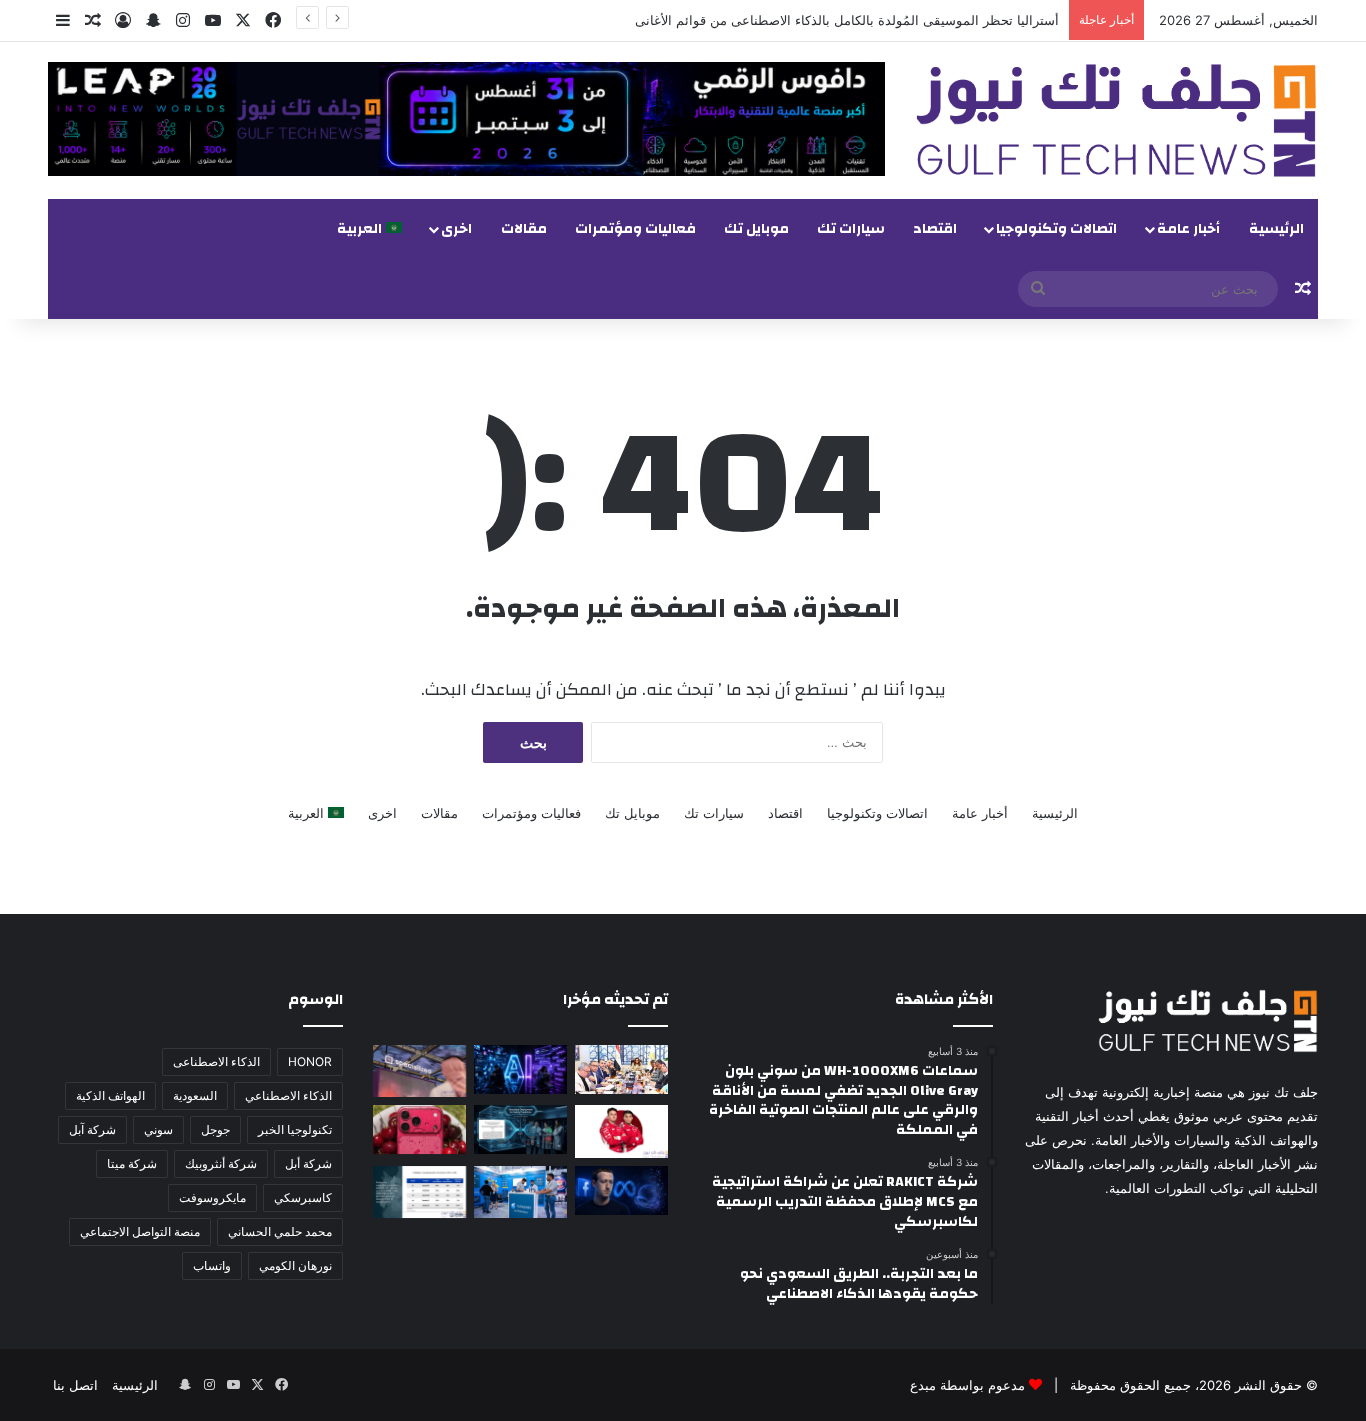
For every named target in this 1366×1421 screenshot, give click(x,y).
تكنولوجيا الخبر (295, 1129)
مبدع (923, 1385)
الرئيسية (1276, 229)
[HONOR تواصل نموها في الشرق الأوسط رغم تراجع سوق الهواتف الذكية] (419, 1192)
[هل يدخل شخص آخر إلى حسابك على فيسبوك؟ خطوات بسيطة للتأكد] (621, 1190)
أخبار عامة (1188, 229)
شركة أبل (308, 1163)
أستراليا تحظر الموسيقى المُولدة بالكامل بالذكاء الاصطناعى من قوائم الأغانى (847, 20)
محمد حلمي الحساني (280, 1231)
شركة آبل (92, 1129)
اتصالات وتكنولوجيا (1056, 229)
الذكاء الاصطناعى (216, 1061)
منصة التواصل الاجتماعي (140, 1231)
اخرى (456, 229)
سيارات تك (851, 229)
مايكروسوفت (212, 1197)
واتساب (212, 1265)
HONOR (310, 1061)
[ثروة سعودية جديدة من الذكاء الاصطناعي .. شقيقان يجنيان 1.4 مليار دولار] (621, 1069)
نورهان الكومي (295, 1265)
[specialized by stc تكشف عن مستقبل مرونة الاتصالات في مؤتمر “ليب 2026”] (419, 1071)
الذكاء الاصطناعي (288, 1095)
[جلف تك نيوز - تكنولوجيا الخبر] (1116, 120)
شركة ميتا (132, 1163)
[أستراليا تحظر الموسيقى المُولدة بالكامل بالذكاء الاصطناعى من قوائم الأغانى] (520, 1069)
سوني (158, 1129)
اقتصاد (935, 229)
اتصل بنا (75, 1385)
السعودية (195, 1095)
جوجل (215, 1129)
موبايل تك (756, 229)
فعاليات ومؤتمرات (635, 229)
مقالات (524, 229)
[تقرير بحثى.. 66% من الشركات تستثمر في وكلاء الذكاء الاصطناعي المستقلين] (520, 1129)
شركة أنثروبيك (221, 1163)
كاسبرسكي (303, 1197)
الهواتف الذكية (110, 1095)
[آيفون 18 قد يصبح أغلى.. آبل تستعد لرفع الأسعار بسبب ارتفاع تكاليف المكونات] (419, 1129)
